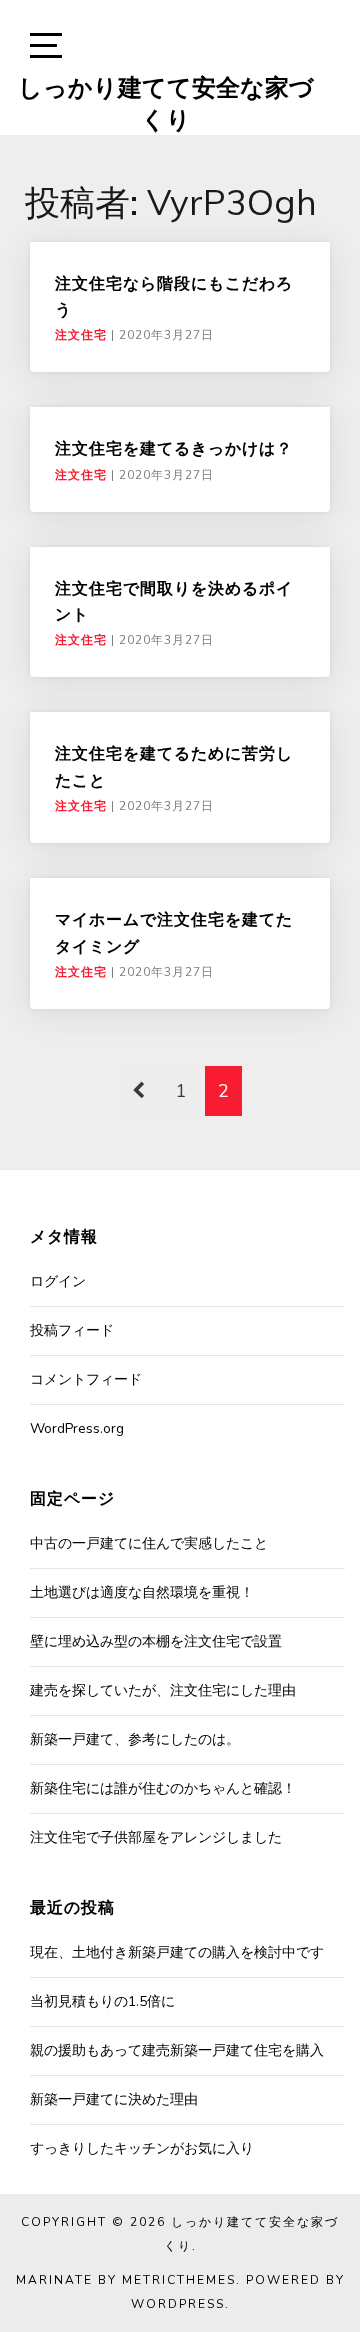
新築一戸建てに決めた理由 (114, 2099)
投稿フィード (72, 1330)
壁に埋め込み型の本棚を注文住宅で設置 (156, 1641)
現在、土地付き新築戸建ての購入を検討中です (177, 1952)
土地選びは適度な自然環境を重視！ (142, 1592)
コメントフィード (86, 1379)
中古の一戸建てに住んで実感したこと (149, 1543)
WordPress (178, 2304)
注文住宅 (81, 335)
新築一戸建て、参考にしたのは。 (135, 1739)
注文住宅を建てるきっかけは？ (174, 448)
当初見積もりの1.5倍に (102, 2001)
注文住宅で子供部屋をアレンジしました (156, 1837)
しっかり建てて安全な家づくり (166, 103)
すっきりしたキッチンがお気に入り (142, 2148)
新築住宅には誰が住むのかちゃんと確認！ (163, 1788)
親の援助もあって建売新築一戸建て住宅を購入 (177, 2050)
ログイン (58, 1281)
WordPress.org (77, 1428)
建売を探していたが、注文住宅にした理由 (163, 1690)
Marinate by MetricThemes (126, 2280)
